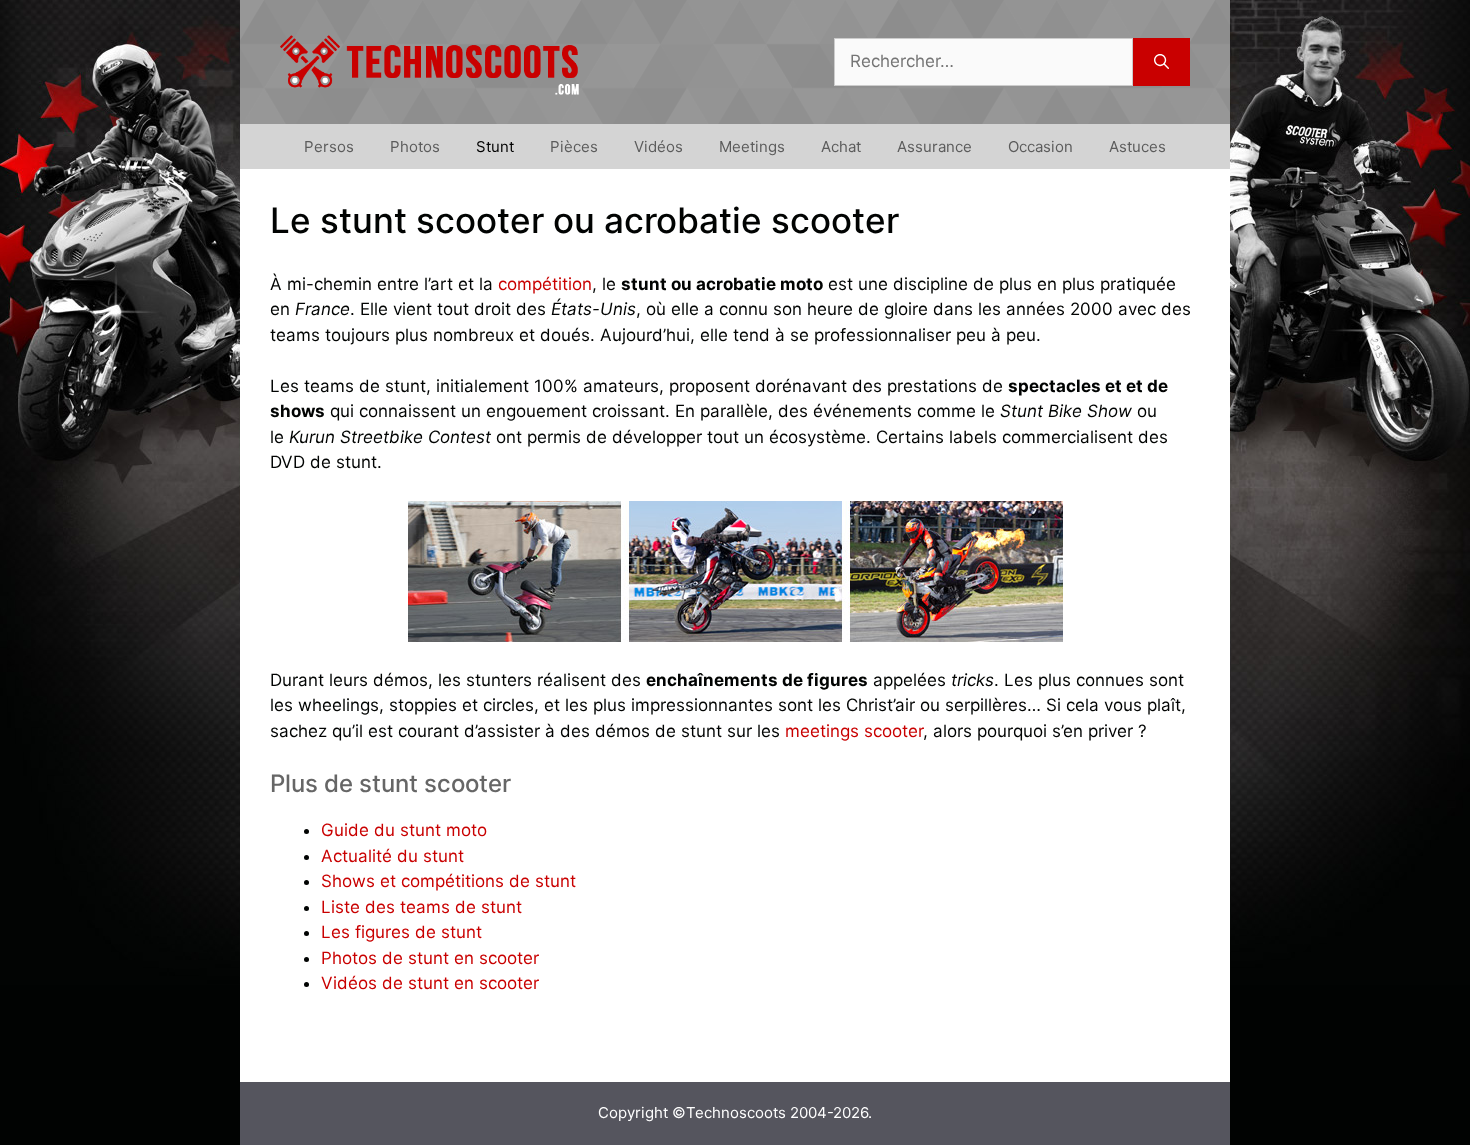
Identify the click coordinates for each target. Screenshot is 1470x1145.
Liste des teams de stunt (421, 907)
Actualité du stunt (392, 856)
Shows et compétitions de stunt (448, 881)
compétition (545, 284)
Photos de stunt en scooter (430, 958)
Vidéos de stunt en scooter (430, 983)
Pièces (574, 146)
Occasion (1040, 146)
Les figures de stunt (401, 932)
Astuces (1137, 146)
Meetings (752, 146)
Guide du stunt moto (404, 830)
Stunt (495, 146)
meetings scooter (854, 731)
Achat (841, 146)
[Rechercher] (1161, 62)
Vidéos (658, 146)
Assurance (934, 146)
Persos (329, 146)
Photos (415, 146)
